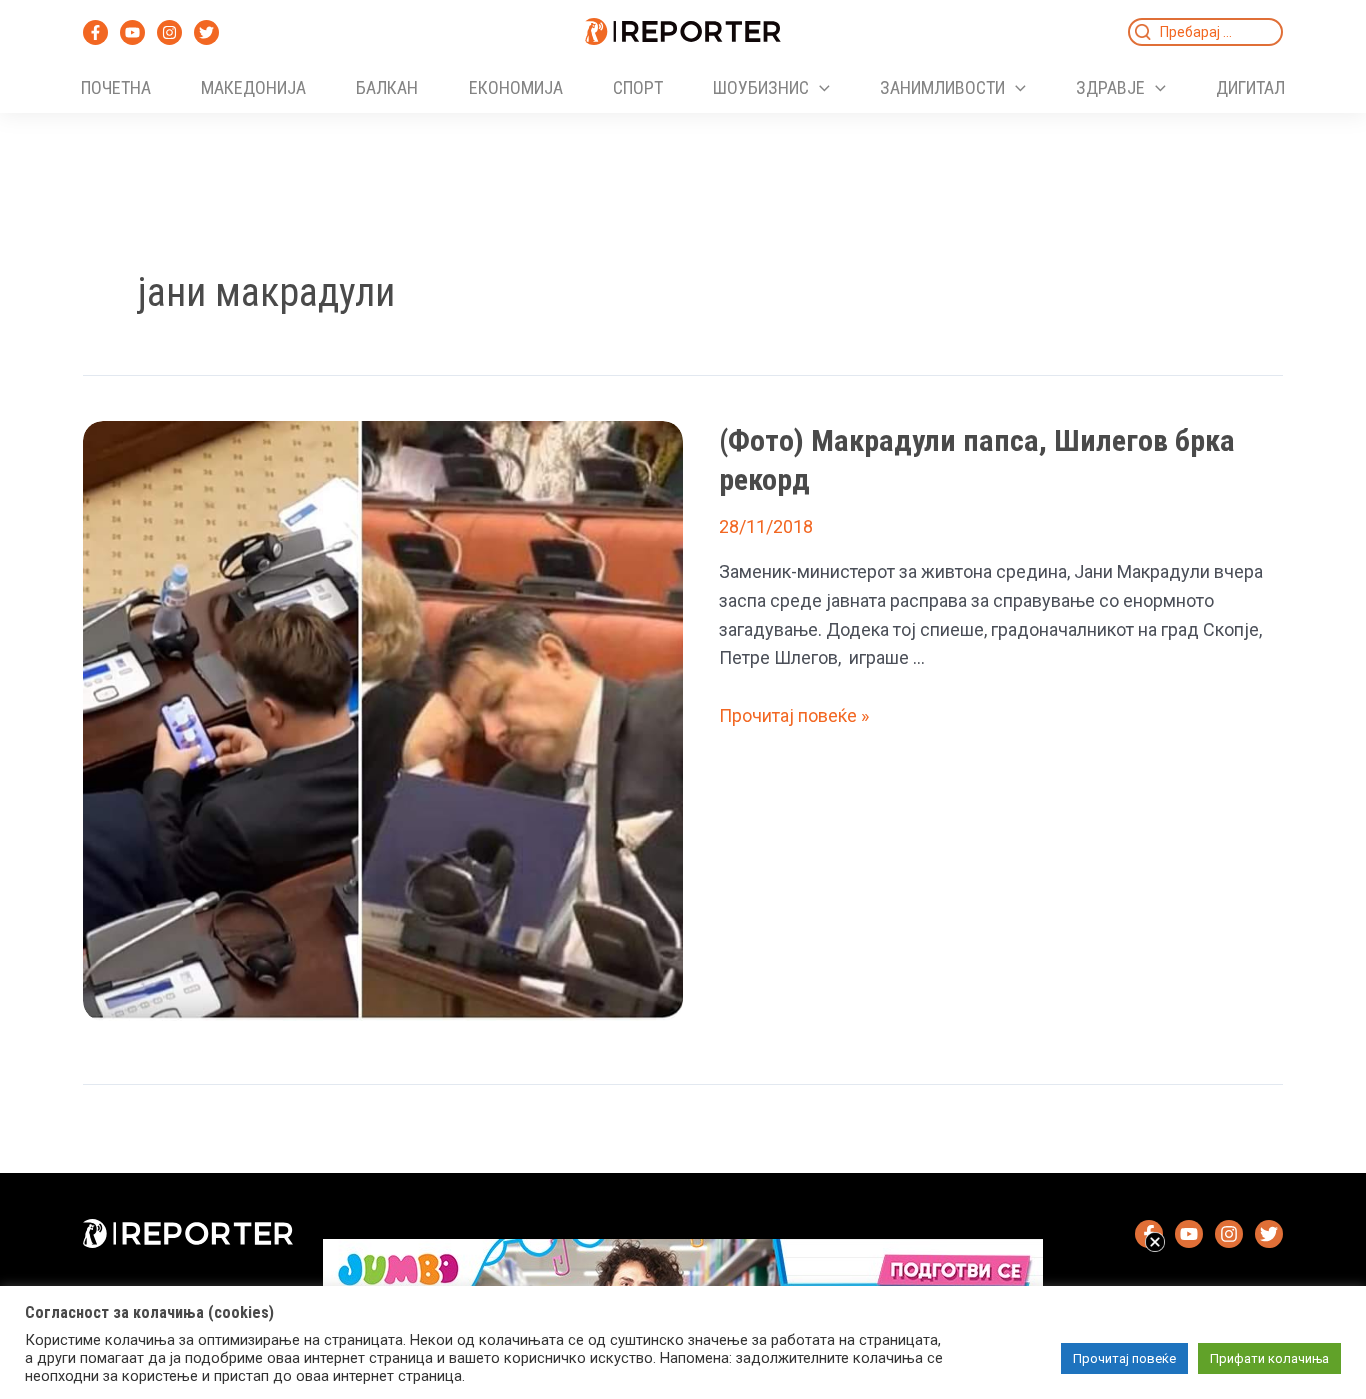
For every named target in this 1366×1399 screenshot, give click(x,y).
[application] (819, 88)
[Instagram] (169, 32)
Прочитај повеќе (1124, 1358)
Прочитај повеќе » (794, 715)
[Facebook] (95, 32)
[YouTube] (132, 32)
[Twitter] (206, 32)
